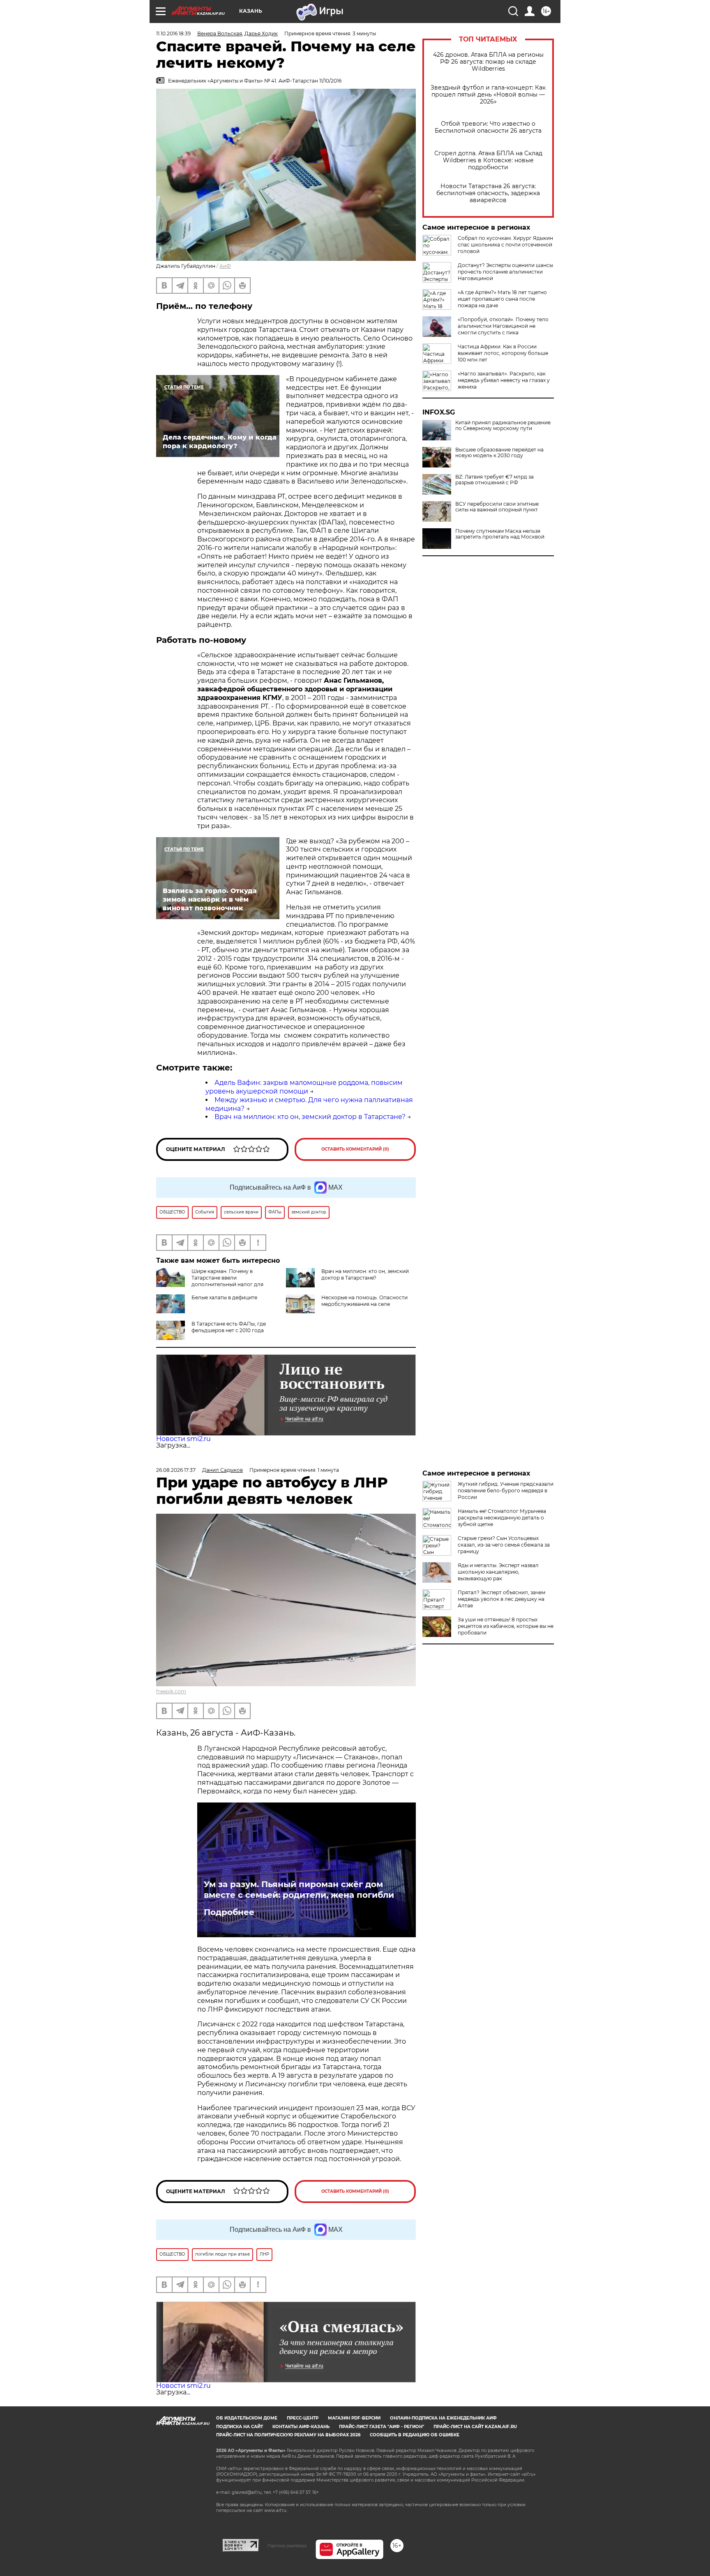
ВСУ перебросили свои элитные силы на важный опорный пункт (497, 507)
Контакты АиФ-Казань (301, 2427)
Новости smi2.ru (183, 1439)
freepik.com (171, 1691)
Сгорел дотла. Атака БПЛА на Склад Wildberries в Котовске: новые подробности (488, 160)
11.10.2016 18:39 (173, 33)
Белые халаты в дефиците (224, 1297)
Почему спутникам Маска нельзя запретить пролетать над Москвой (500, 534)
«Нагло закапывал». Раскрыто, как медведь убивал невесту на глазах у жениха (504, 380)
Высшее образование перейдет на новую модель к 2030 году (499, 453)
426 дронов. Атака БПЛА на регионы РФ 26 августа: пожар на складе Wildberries (488, 62)
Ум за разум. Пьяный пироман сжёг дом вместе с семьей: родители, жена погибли (299, 1890)
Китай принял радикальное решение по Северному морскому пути (503, 426)
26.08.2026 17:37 (176, 1470)
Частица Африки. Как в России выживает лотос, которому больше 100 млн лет (503, 353)
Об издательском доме (247, 2418)
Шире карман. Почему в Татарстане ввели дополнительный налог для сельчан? (210, 1281)
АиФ (225, 266)
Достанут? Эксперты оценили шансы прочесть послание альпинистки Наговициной (505, 272)
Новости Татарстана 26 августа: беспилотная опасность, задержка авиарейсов (488, 193)
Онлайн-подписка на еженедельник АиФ (443, 2418)
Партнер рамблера (287, 2546)
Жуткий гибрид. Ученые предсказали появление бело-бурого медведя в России (506, 1491)
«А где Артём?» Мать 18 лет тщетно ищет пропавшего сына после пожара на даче (502, 299)
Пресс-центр (303, 2418)
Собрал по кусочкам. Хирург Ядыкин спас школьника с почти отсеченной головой (505, 245)
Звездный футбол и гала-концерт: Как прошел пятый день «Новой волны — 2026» (488, 95)
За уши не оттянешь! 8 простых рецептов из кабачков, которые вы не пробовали (506, 1626)
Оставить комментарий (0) (355, 1149)
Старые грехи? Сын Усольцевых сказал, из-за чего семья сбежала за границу (504, 1545)
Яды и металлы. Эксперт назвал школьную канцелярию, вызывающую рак (498, 1572)
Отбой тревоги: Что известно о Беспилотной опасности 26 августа (488, 127)
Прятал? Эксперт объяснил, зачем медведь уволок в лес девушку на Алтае (501, 1599)
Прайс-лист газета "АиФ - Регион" (382, 2427)
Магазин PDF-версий (354, 2418)
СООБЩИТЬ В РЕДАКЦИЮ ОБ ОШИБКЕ (415, 2435)
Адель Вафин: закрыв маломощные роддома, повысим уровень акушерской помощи (304, 1087)
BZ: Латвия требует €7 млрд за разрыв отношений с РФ (494, 480)
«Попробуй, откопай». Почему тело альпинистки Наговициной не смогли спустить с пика (503, 326)
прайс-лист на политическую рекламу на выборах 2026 (288, 2435)
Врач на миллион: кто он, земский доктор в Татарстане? (310, 1117)
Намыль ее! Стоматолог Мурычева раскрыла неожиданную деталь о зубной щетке (502, 1518)
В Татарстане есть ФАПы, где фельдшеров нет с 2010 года (229, 1327)
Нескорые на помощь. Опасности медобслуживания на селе (364, 1301)
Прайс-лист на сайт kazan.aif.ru (475, 2427)
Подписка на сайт (240, 2427)
